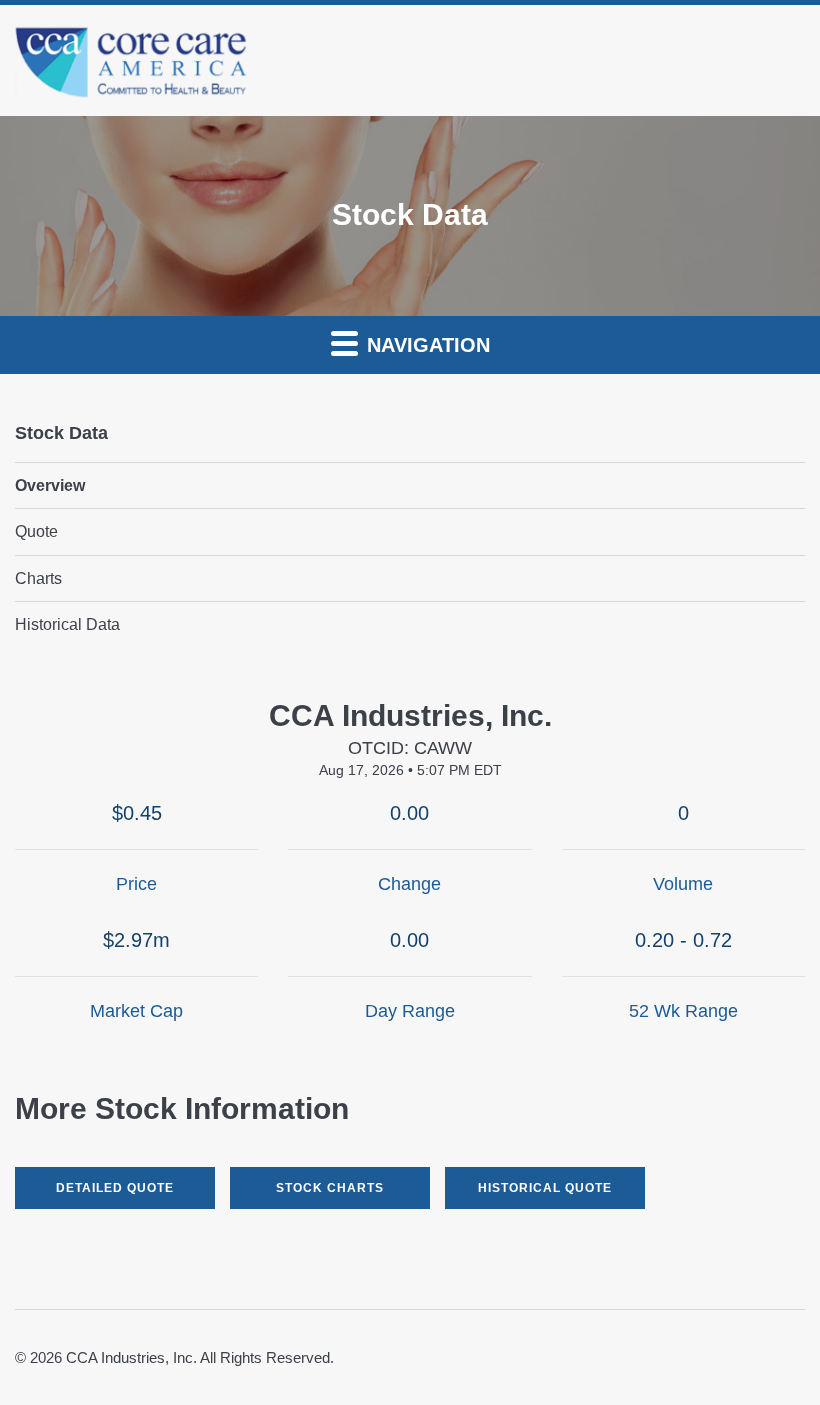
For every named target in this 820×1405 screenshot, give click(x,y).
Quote (36, 531)
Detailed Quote (115, 1188)
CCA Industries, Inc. (131, 1357)
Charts (38, 578)
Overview (50, 485)
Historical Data (67, 624)
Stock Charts (330, 1188)
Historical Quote (545, 1188)
